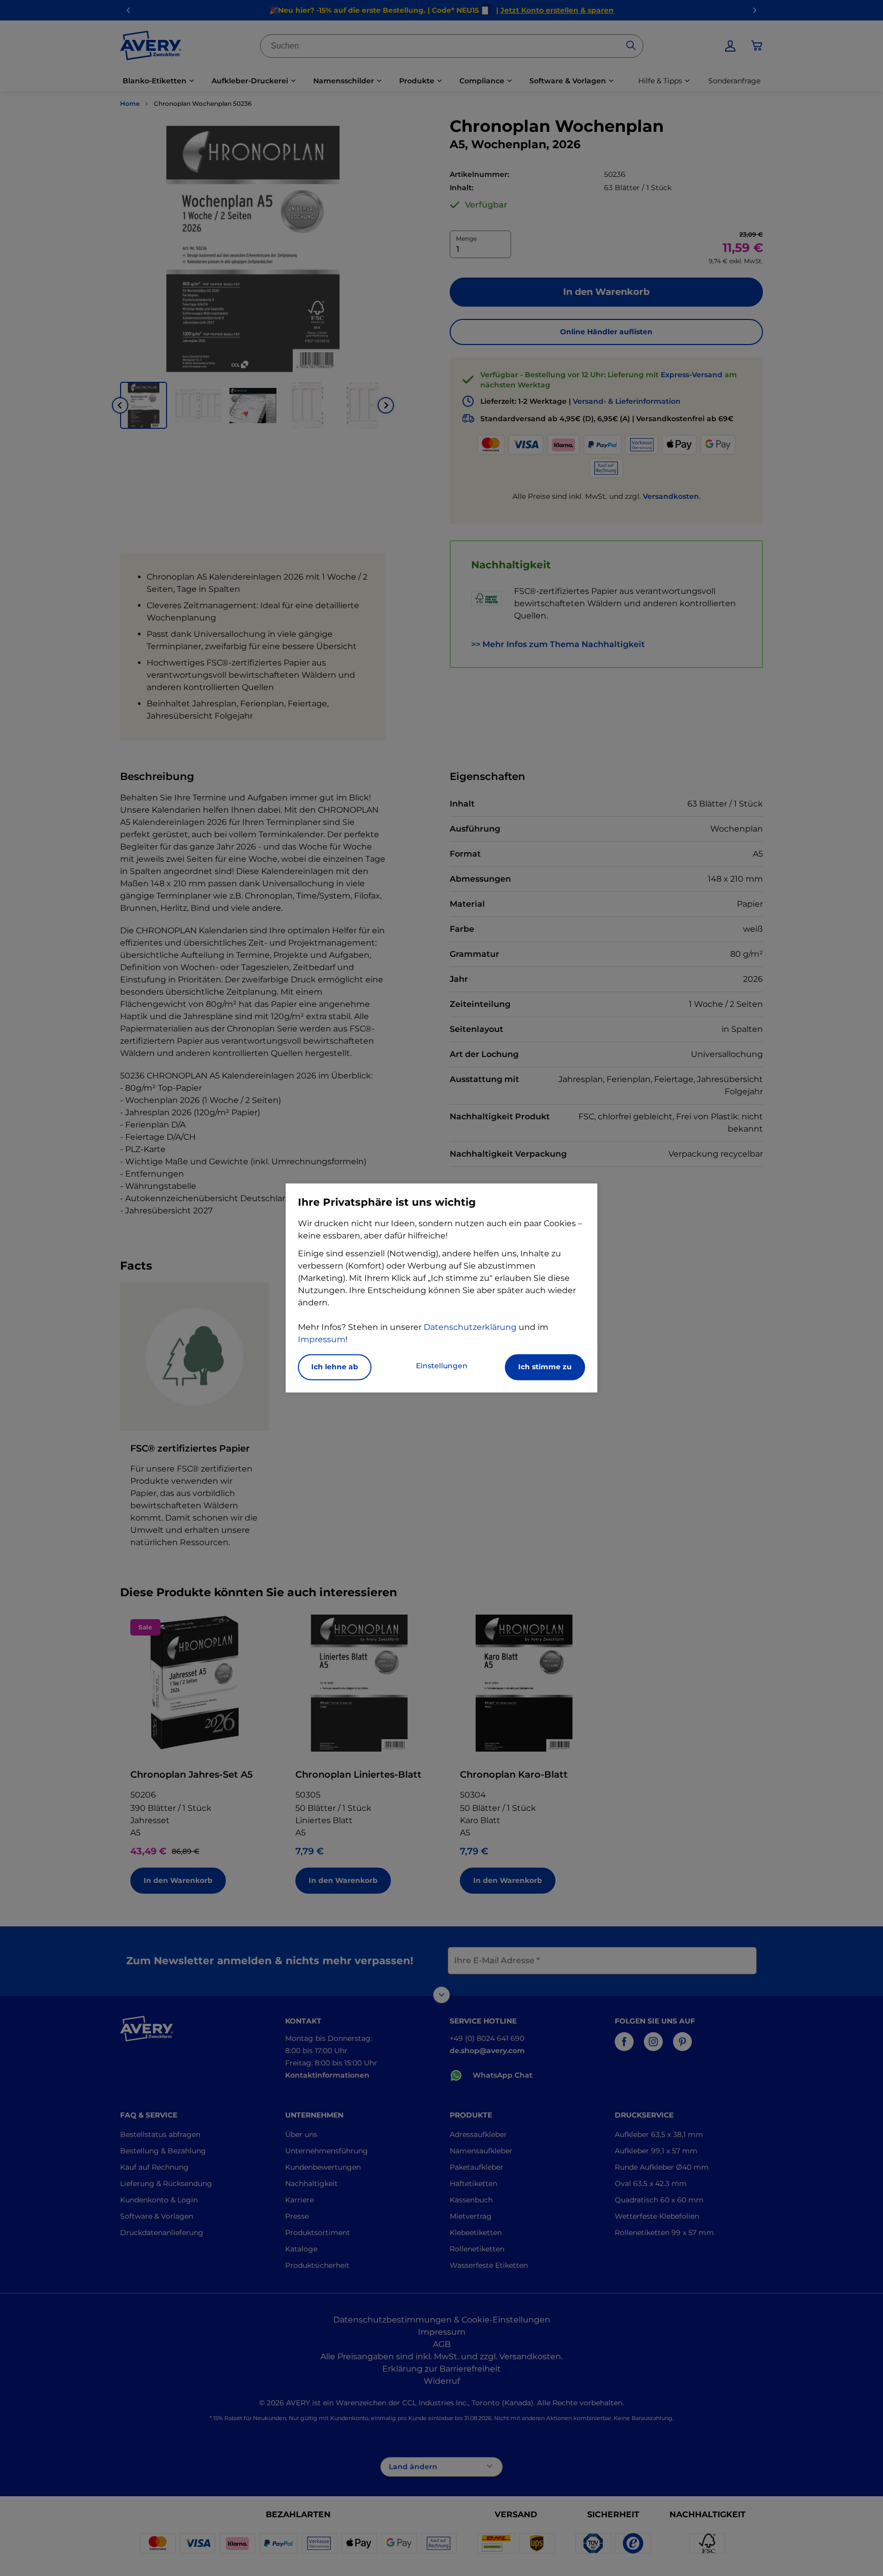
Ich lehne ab (335, 1367)
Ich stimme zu (545, 1367)
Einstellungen (442, 1366)
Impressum (322, 1340)
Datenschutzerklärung (470, 1328)
